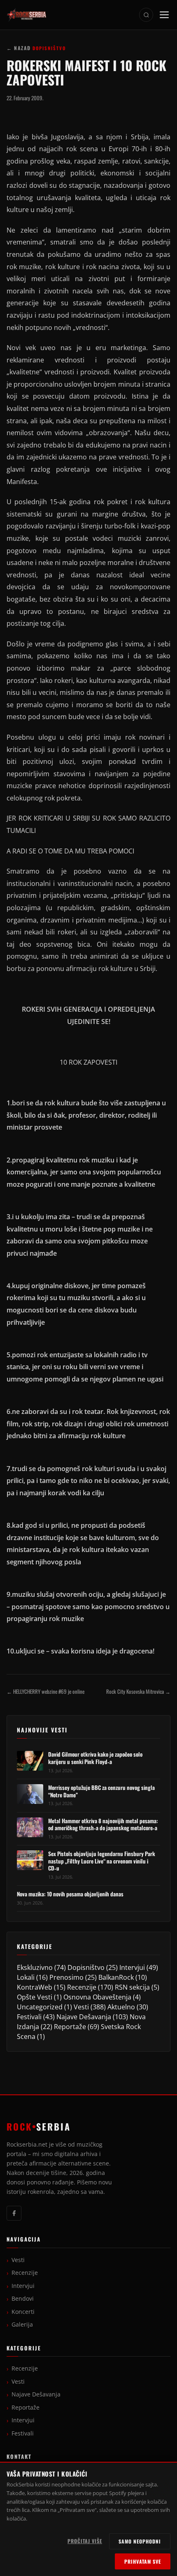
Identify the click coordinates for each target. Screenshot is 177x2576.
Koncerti (23, 2312)
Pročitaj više (85, 2541)
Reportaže (70, 2027)
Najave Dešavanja (84, 2017)
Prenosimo (66, 1977)
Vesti (81, 2007)
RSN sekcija (132, 1987)
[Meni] (164, 15)
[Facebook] (14, 2213)
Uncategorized (40, 2007)
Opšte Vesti (35, 1997)
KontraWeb (35, 1987)
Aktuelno (121, 2007)
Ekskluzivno (35, 1967)
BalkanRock (116, 1977)
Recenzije (82, 1987)
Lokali (26, 1977)
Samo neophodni (140, 2541)
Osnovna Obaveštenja (97, 1997)
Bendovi (23, 2299)
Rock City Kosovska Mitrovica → (138, 1692)
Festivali (29, 2017)
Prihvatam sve (143, 2561)
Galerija (22, 2325)
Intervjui (132, 1967)
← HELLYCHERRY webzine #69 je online (45, 1692)
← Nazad (19, 48)
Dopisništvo (86, 1967)
